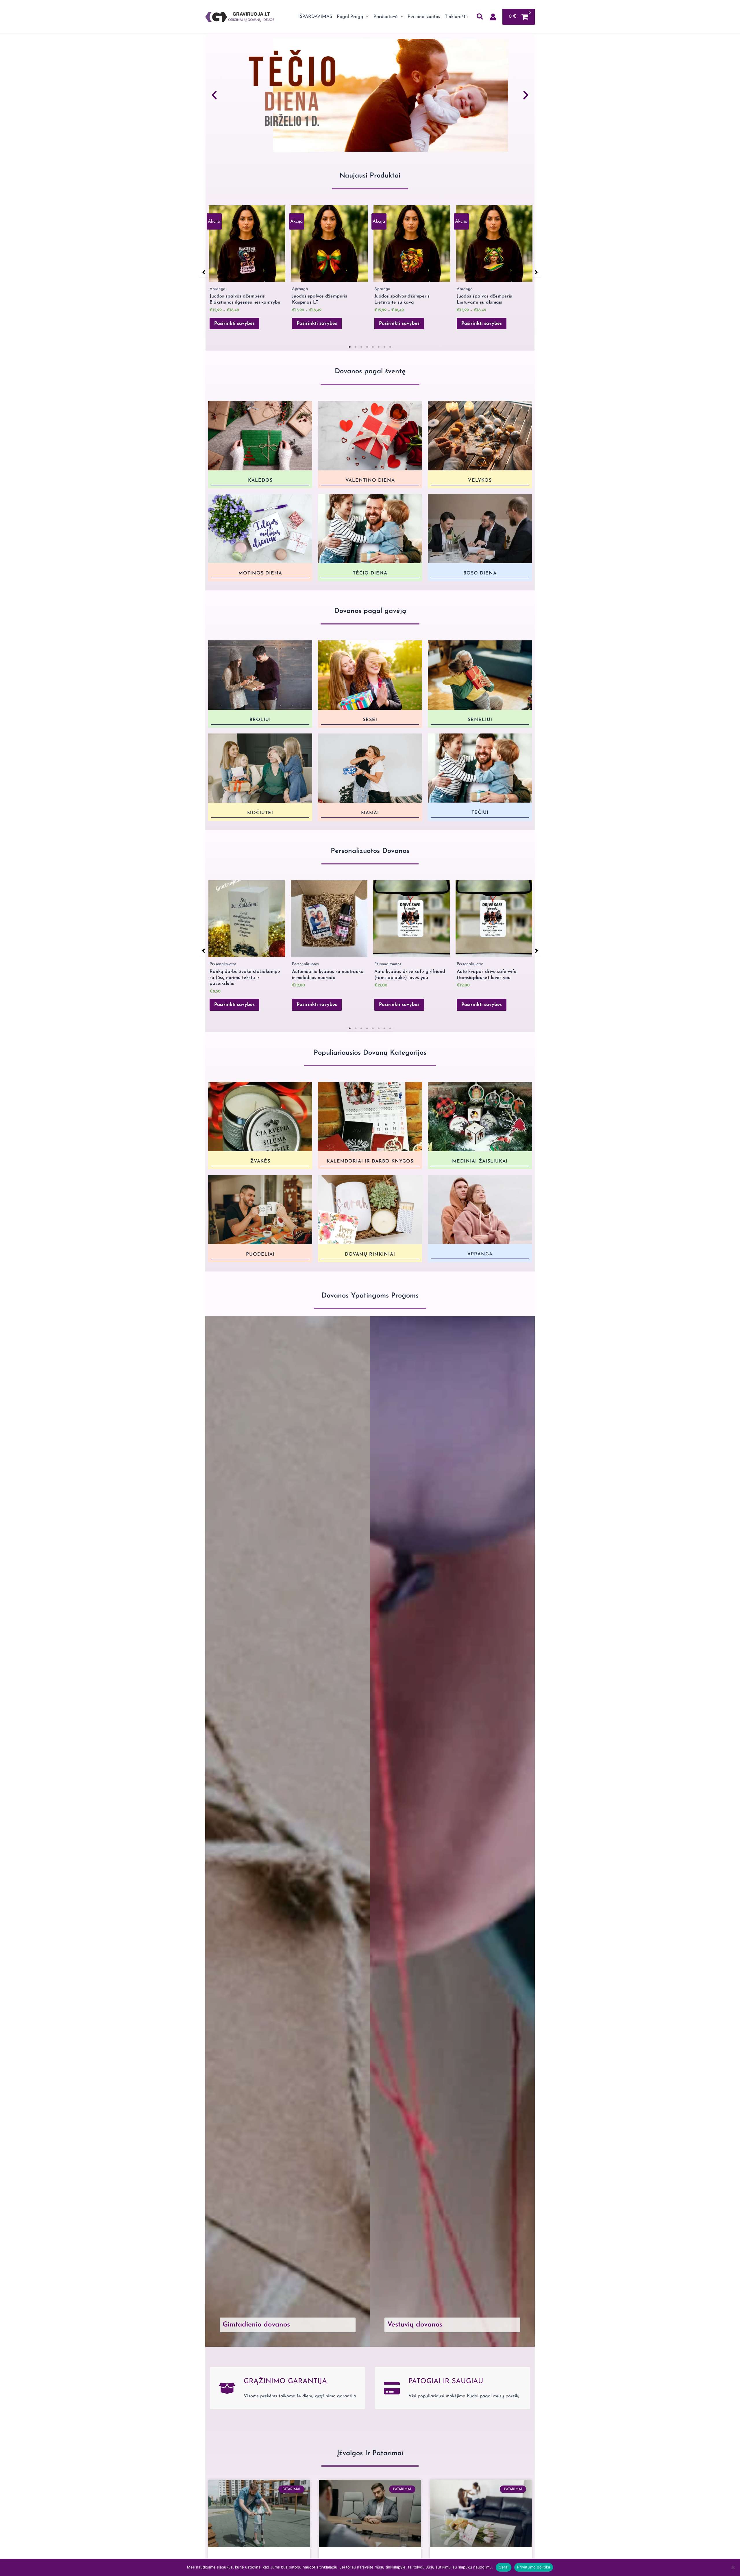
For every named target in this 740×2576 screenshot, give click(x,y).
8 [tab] (390, 347)
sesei (370, 720)
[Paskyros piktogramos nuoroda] (493, 17)
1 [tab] (350, 347)
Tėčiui (480, 813)
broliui (260, 720)
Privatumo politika (534, 2567)
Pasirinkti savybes (234, 324)
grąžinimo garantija (285, 2381)
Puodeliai (260, 1254)
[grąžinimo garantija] (227, 2388)
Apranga (480, 1254)
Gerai (504, 2567)
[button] (366, 17)
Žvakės (260, 1161)
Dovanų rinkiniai (370, 1254)
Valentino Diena (370, 480)
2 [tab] (356, 347)
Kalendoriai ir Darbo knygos (370, 1161)
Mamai (370, 813)
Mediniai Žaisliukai (480, 1161)
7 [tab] (384, 347)
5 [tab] (373, 347)
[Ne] (733, 2567)
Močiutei (260, 813)
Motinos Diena (260, 573)
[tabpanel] (247, 271)
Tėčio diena (370, 573)
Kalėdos (260, 480)
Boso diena (480, 573)
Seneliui (480, 720)
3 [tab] (361, 347)
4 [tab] (367, 347)
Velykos (480, 481)
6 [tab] (379, 347)
